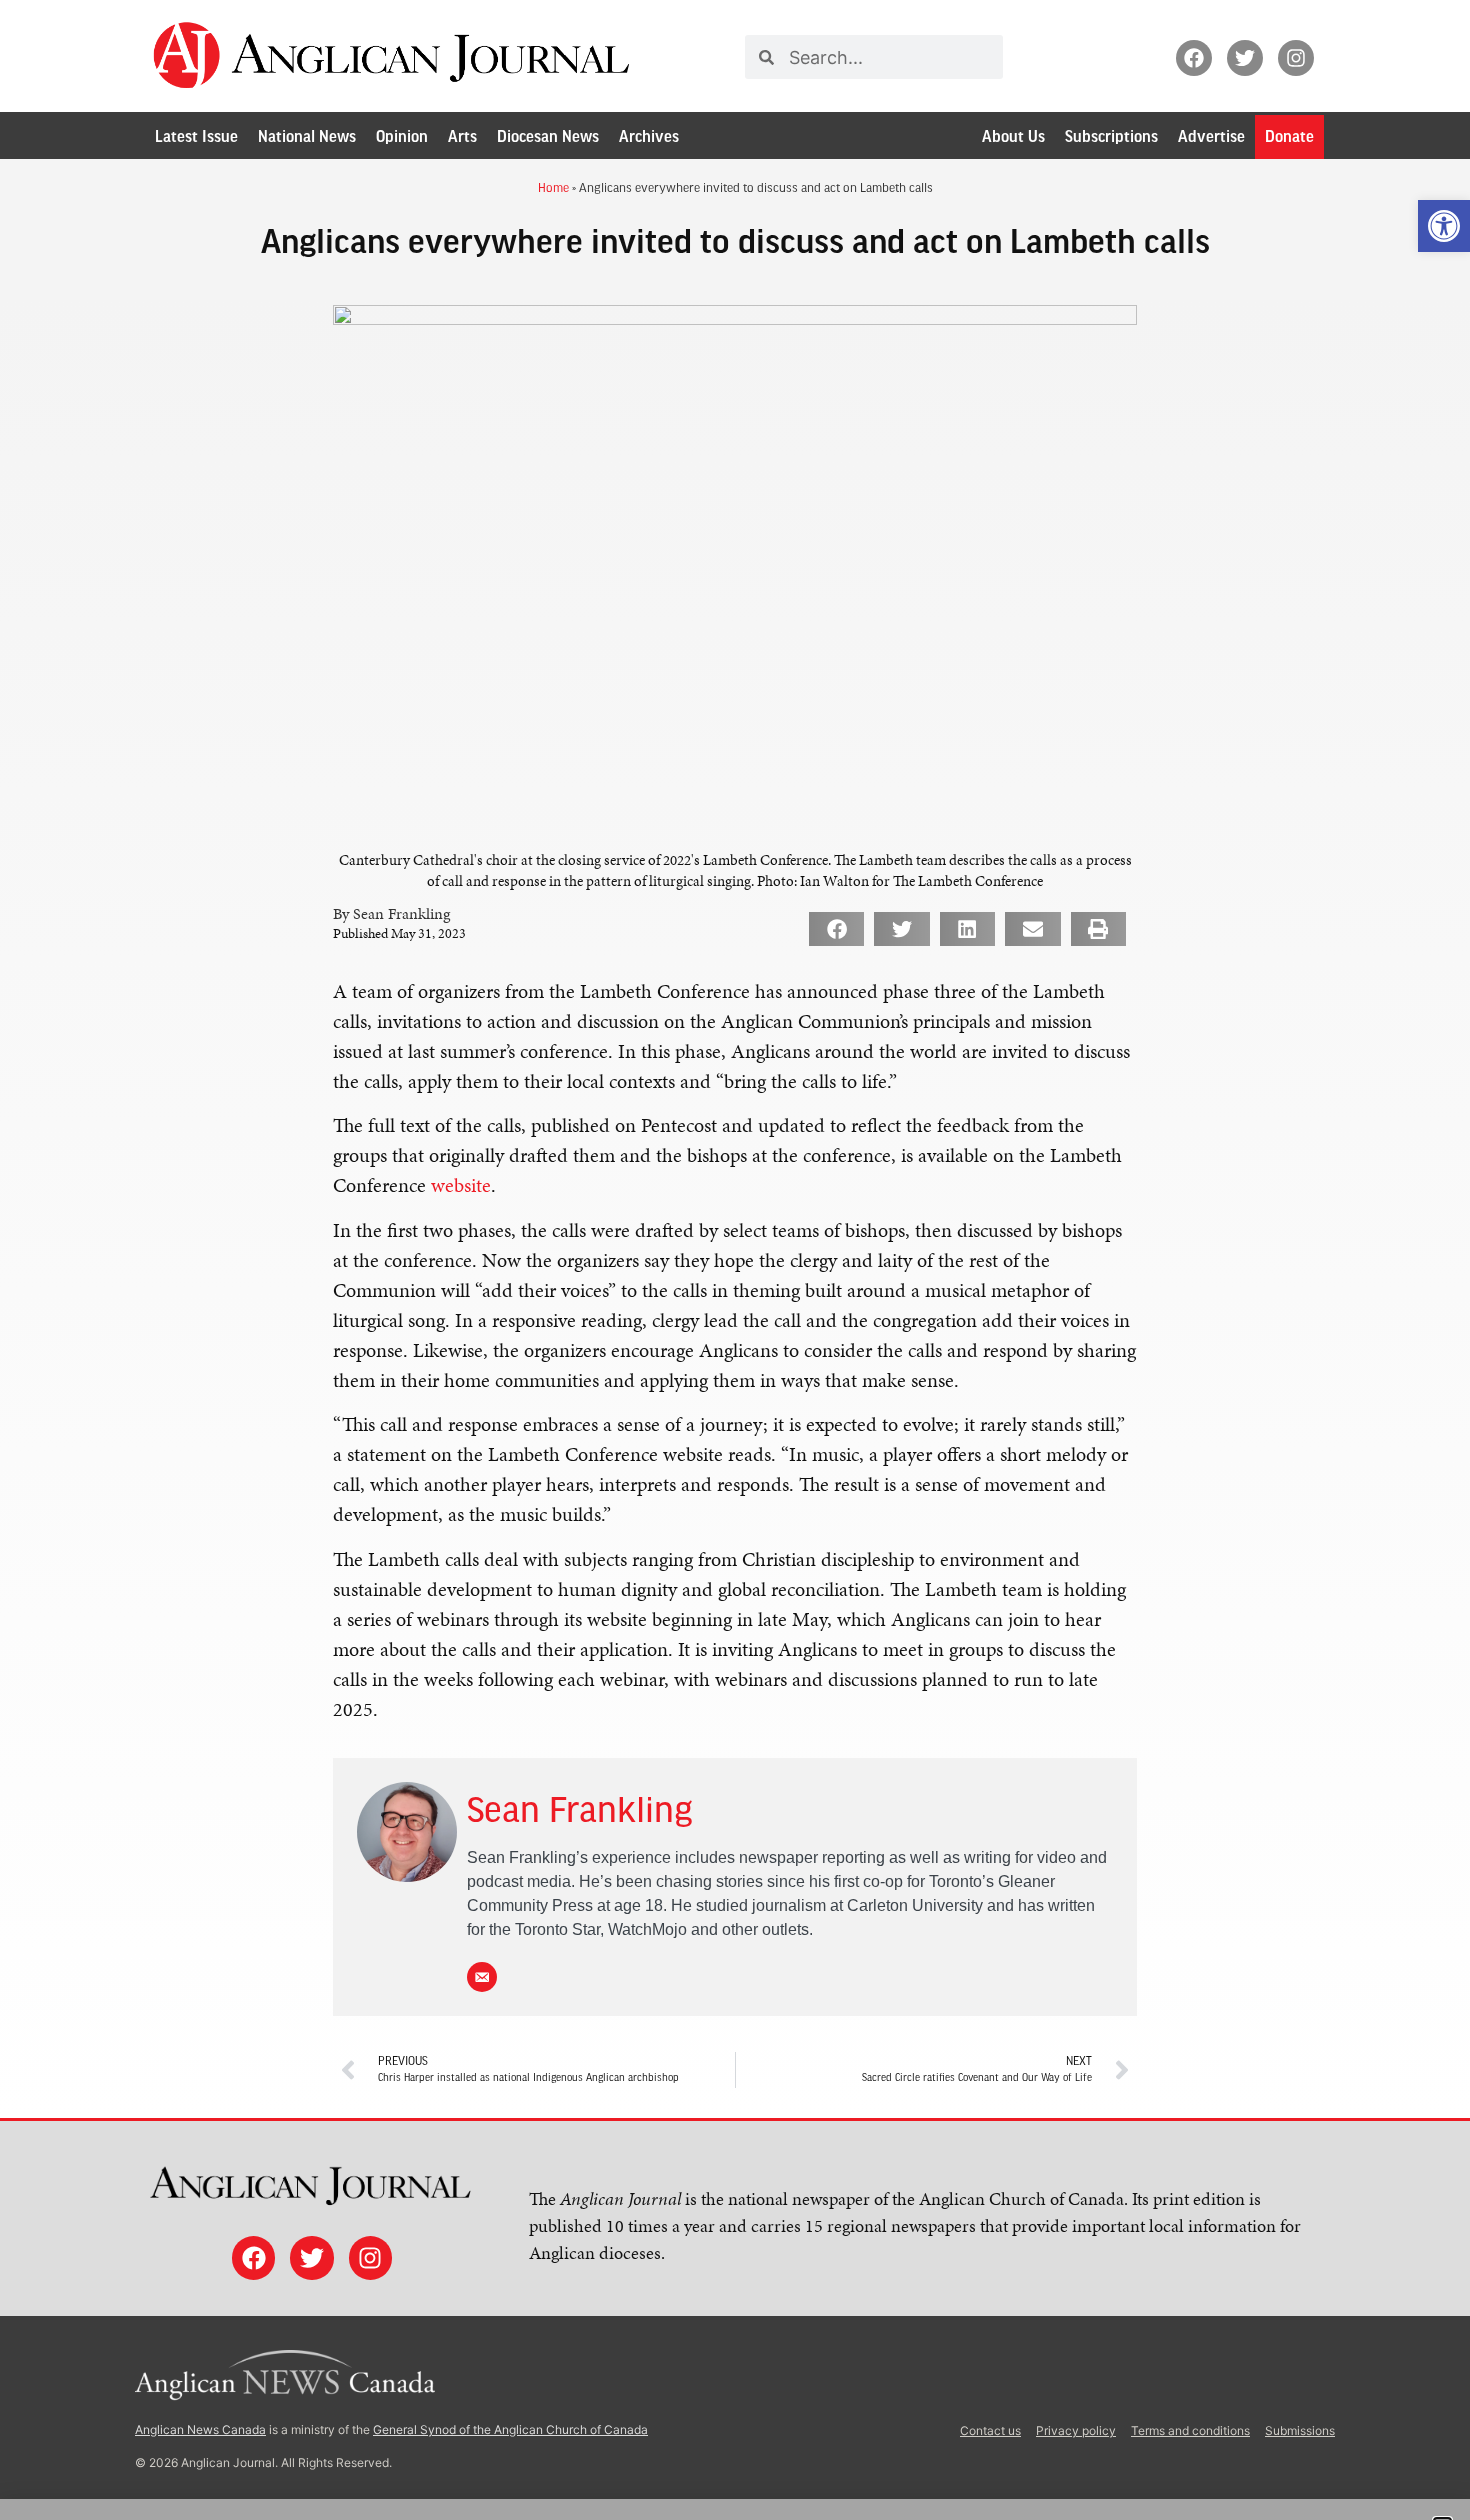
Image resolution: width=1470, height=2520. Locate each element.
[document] (735, 1260)
